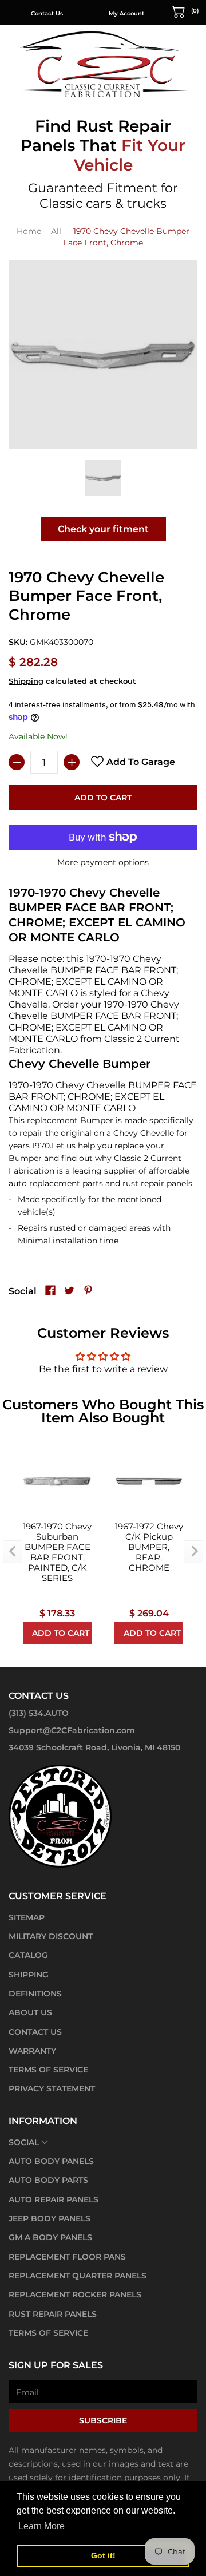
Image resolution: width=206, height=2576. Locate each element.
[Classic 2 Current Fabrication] (103, 64)
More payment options (103, 862)
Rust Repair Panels (53, 2314)
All (56, 231)
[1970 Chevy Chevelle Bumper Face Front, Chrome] (103, 478)
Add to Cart (103, 798)
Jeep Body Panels (49, 2218)
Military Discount (51, 1936)
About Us (30, 2012)
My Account (126, 13)
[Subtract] (17, 762)
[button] (185, 11)
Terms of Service (48, 2070)
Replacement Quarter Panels (78, 2276)
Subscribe (103, 2420)
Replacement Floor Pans (67, 2257)
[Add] (72, 762)
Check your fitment (103, 529)
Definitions (35, 1994)
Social (24, 2142)
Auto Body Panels (51, 2161)
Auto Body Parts (48, 2180)
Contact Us (47, 13)
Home (29, 231)
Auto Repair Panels (54, 2199)
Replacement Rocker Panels (75, 2294)
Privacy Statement (52, 2088)
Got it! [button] (103, 2555)
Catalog (28, 1955)
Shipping (26, 681)
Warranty (32, 2051)
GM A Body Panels (50, 2237)
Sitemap (27, 1917)
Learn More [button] (41, 2526)
